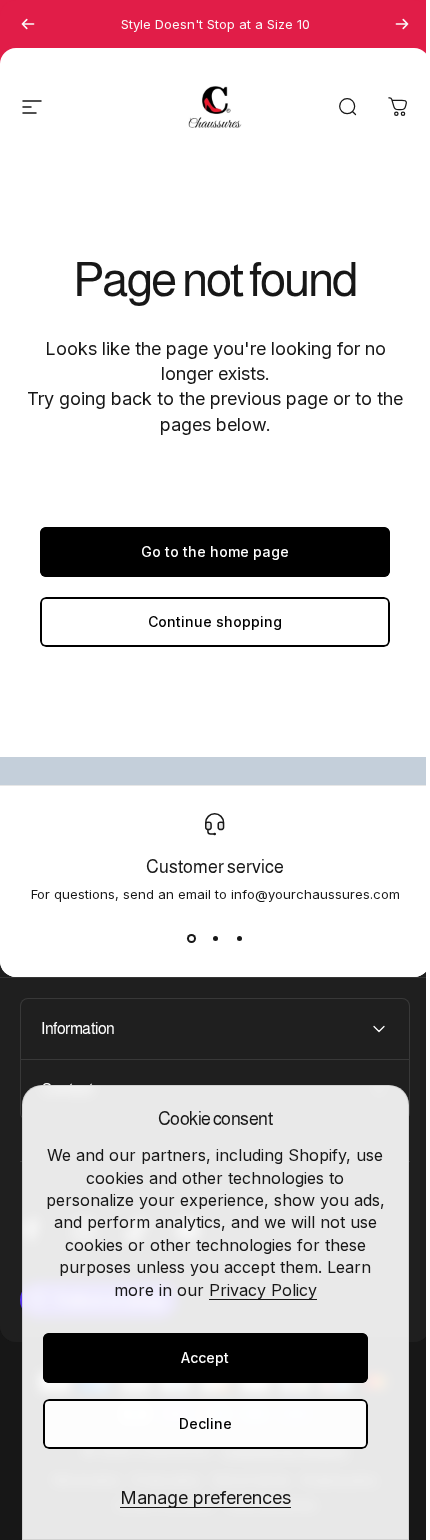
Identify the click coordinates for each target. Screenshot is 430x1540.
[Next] (402, 24)
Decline (205, 1423)
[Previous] (28, 24)
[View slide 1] (191, 938)
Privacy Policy (263, 1290)
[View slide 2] (215, 938)
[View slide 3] (239, 938)
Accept (205, 1357)
